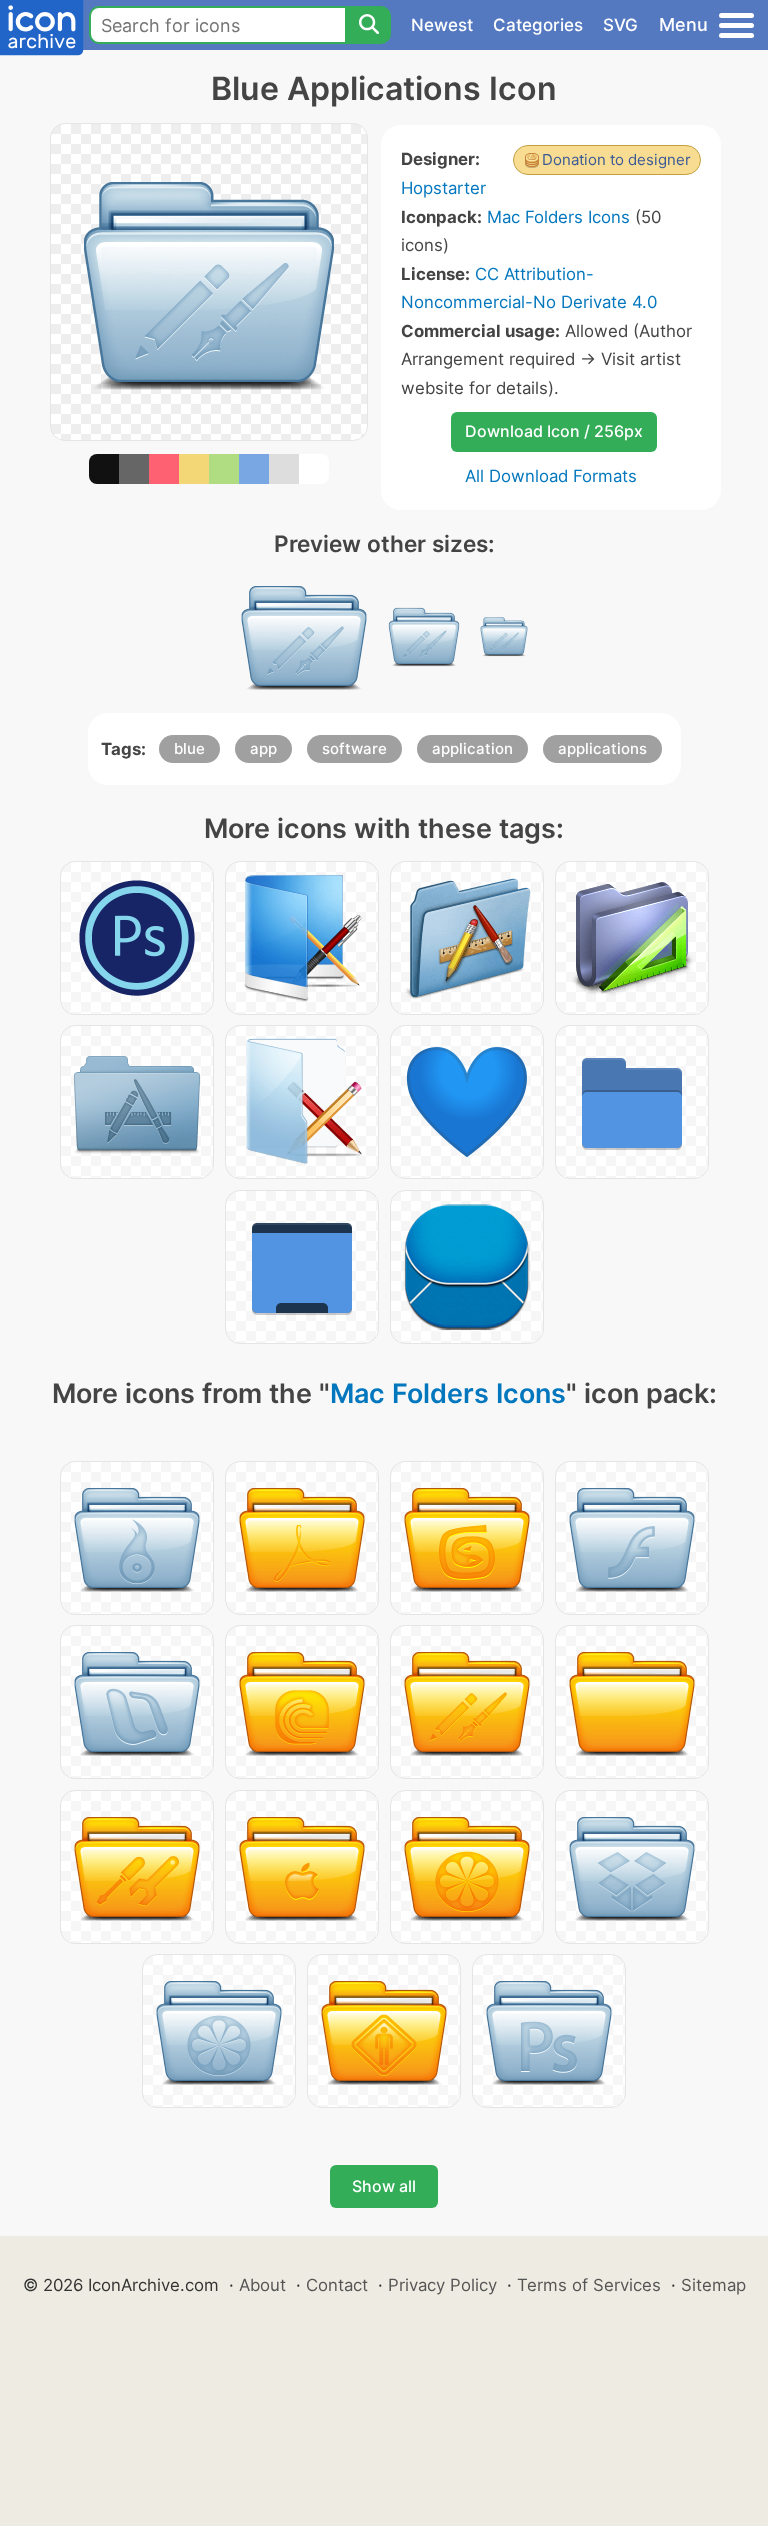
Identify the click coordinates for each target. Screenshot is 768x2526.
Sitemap (713, 2285)
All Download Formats (551, 476)
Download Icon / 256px (554, 431)
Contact (337, 2285)
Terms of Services (589, 2285)
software (354, 748)
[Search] (368, 25)
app (263, 748)
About (262, 2285)
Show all (384, 2186)
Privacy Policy (442, 2285)
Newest (442, 25)
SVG (620, 25)
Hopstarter (443, 188)
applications (602, 748)
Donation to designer (616, 159)
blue (189, 748)
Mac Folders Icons (558, 217)
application (472, 748)
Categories (538, 25)
